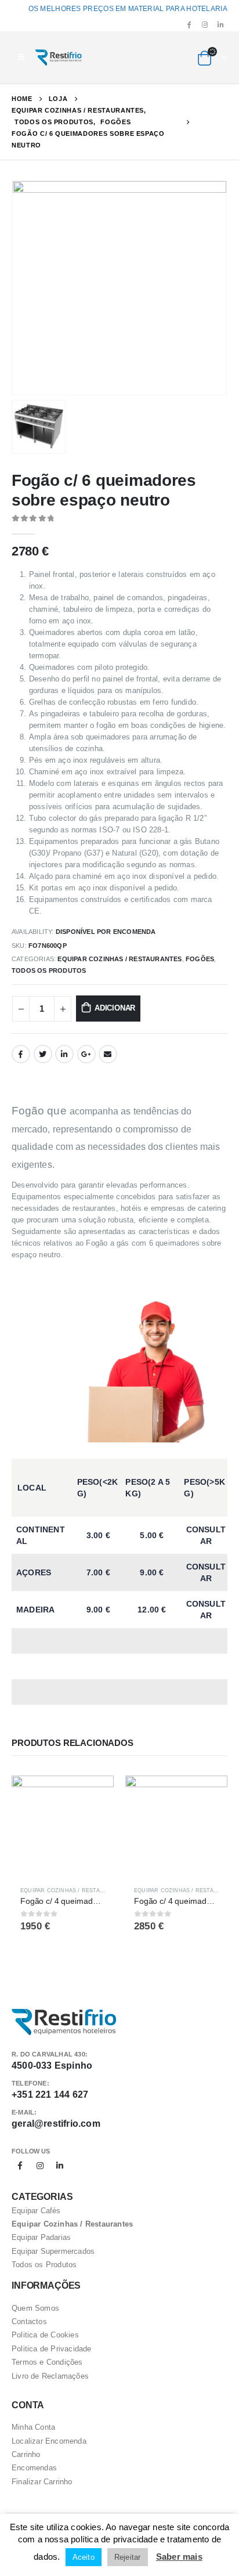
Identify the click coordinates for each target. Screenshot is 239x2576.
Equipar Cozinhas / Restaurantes (119, 959)
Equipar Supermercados (53, 2251)
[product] (63, 1827)
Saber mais (179, 2557)
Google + (86, 1054)
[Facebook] (189, 24)
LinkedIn (64, 1054)
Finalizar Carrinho (42, 2482)
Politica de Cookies (45, 2335)
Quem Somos (35, 2308)
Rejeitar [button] (128, 2557)
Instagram (40, 2166)
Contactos (29, 2321)
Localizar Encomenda (49, 2441)
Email (108, 1054)
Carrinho (26, 2454)
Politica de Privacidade (52, 2349)
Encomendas (34, 2468)
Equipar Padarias (41, 2237)
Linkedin (60, 2166)
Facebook (21, 1054)
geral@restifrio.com (56, 2124)
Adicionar (115, 1008)
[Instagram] (205, 24)
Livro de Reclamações (50, 2376)
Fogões (200, 959)
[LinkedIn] (220, 24)
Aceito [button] (84, 2557)
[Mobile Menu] (21, 57)
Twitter (43, 1054)
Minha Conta (33, 2427)
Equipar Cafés (36, 2211)
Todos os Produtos (49, 970)
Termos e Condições (47, 2362)
